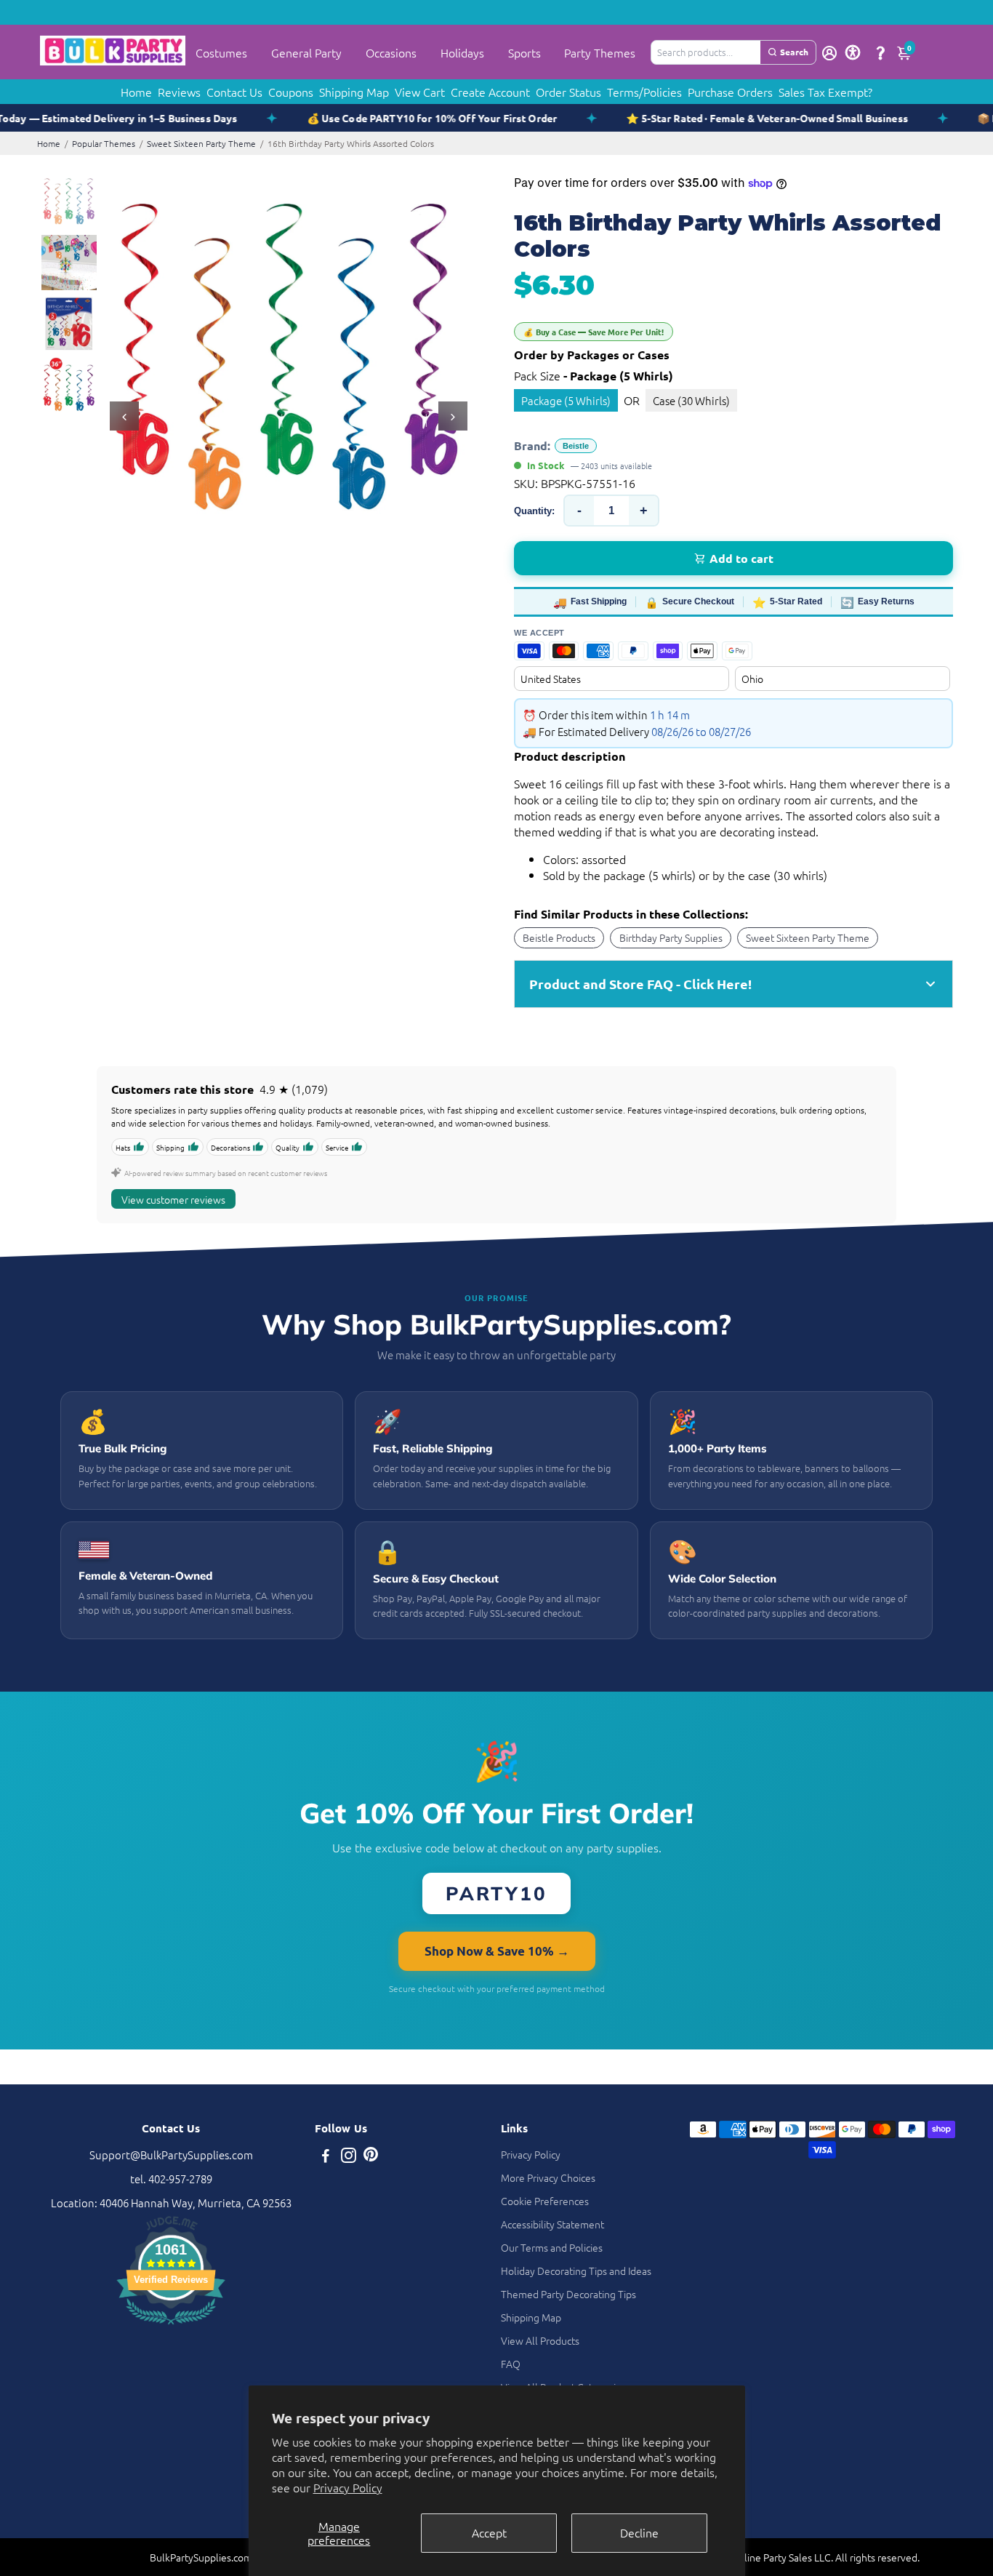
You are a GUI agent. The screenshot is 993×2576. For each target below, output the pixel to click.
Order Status (568, 92)
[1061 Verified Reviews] (171, 2326)
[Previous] (124, 416)
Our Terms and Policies (552, 2247)
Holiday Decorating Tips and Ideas (576, 2271)
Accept (489, 2532)
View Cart (420, 92)
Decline (639, 2532)
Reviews (179, 92)
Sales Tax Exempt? (825, 92)
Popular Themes (104, 143)
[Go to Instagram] (349, 2157)
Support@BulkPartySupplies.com (171, 2155)
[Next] (453, 416)
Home (136, 92)
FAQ (511, 2364)
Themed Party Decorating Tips (568, 2294)
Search (794, 52)
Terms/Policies (644, 92)
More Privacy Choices (548, 2177)
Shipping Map (354, 92)
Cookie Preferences (545, 2201)
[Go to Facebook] (326, 2157)
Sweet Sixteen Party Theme (201, 143)
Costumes (221, 52)
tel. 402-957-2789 (171, 2179)
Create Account (490, 92)
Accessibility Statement (552, 2224)
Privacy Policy (348, 2487)
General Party (306, 52)
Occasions (391, 52)
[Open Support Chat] (880, 52)
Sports (524, 52)
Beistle (576, 446)
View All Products (540, 2340)
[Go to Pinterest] (371, 2157)
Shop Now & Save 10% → (497, 1951)
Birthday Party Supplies (671, 937)
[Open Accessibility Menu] (853, 52)
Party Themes (600, 52)
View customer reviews (173, 1199)
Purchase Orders (730, 92)
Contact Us (234, 92)
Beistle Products (559, 937)
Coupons (291, 92)
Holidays (462, 52)
